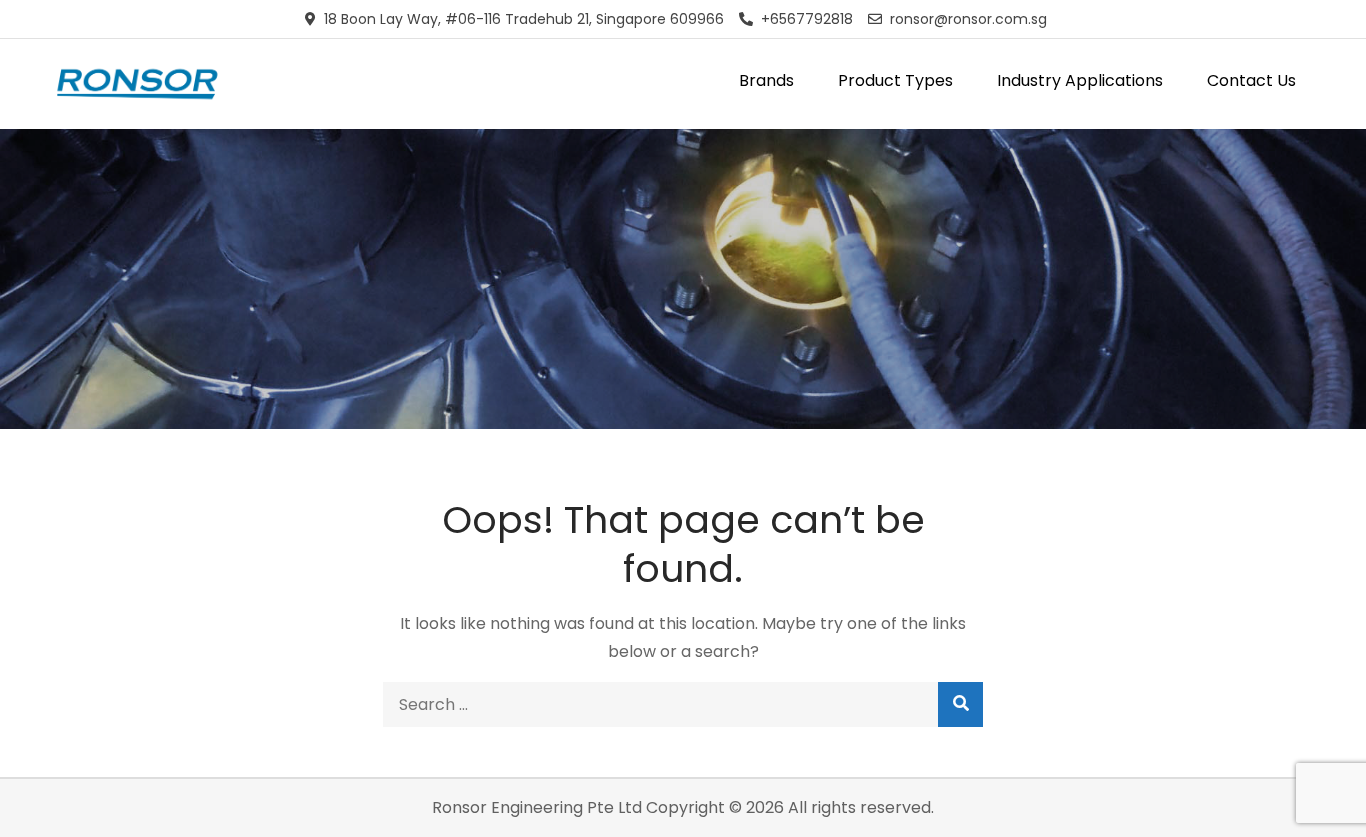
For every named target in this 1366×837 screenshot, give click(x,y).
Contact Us (1251, 80)
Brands (766, 80)
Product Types (895, 80)
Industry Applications (1080, 80)
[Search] (960, 704)
